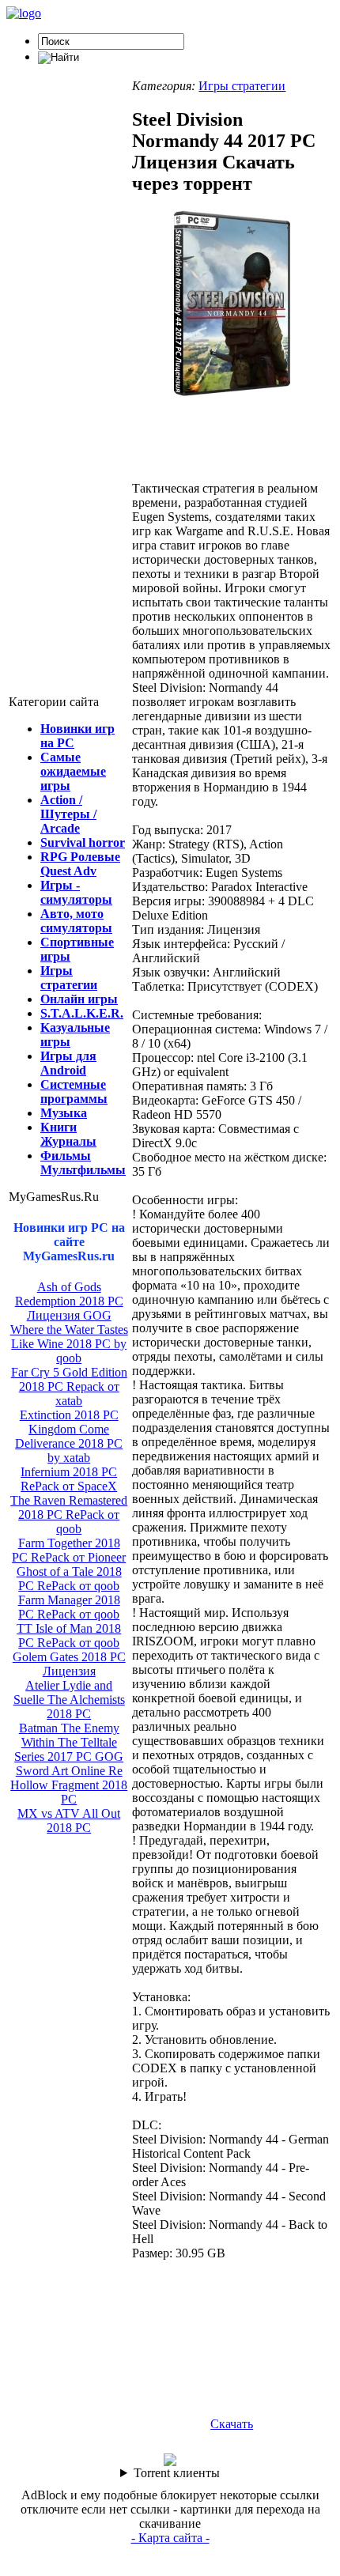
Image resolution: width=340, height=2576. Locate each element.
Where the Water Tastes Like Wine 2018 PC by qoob (69, 1344)
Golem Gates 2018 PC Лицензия (69, 1664)
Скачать (232, 2424)
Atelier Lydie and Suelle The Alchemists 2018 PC (69, 1700)
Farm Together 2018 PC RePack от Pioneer (69, 1550)
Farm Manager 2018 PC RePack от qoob (69, 1607)
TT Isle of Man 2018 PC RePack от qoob (69, 1635)
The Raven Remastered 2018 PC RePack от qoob (69, 1515)
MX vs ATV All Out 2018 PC (69, 1821)
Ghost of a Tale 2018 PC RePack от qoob (69, 1579)
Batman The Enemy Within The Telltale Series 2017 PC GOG (69, 1742)
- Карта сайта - (170, 2538)
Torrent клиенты (177, 2473)
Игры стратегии (242, 86)
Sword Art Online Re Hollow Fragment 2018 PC (69, 1785)
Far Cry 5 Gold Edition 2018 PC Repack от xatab (69, 1386)
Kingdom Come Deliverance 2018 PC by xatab (69, 1443)
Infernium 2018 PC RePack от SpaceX (69, 1479)
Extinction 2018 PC (69, 1415)
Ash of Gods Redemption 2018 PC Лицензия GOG (69, 1301)
